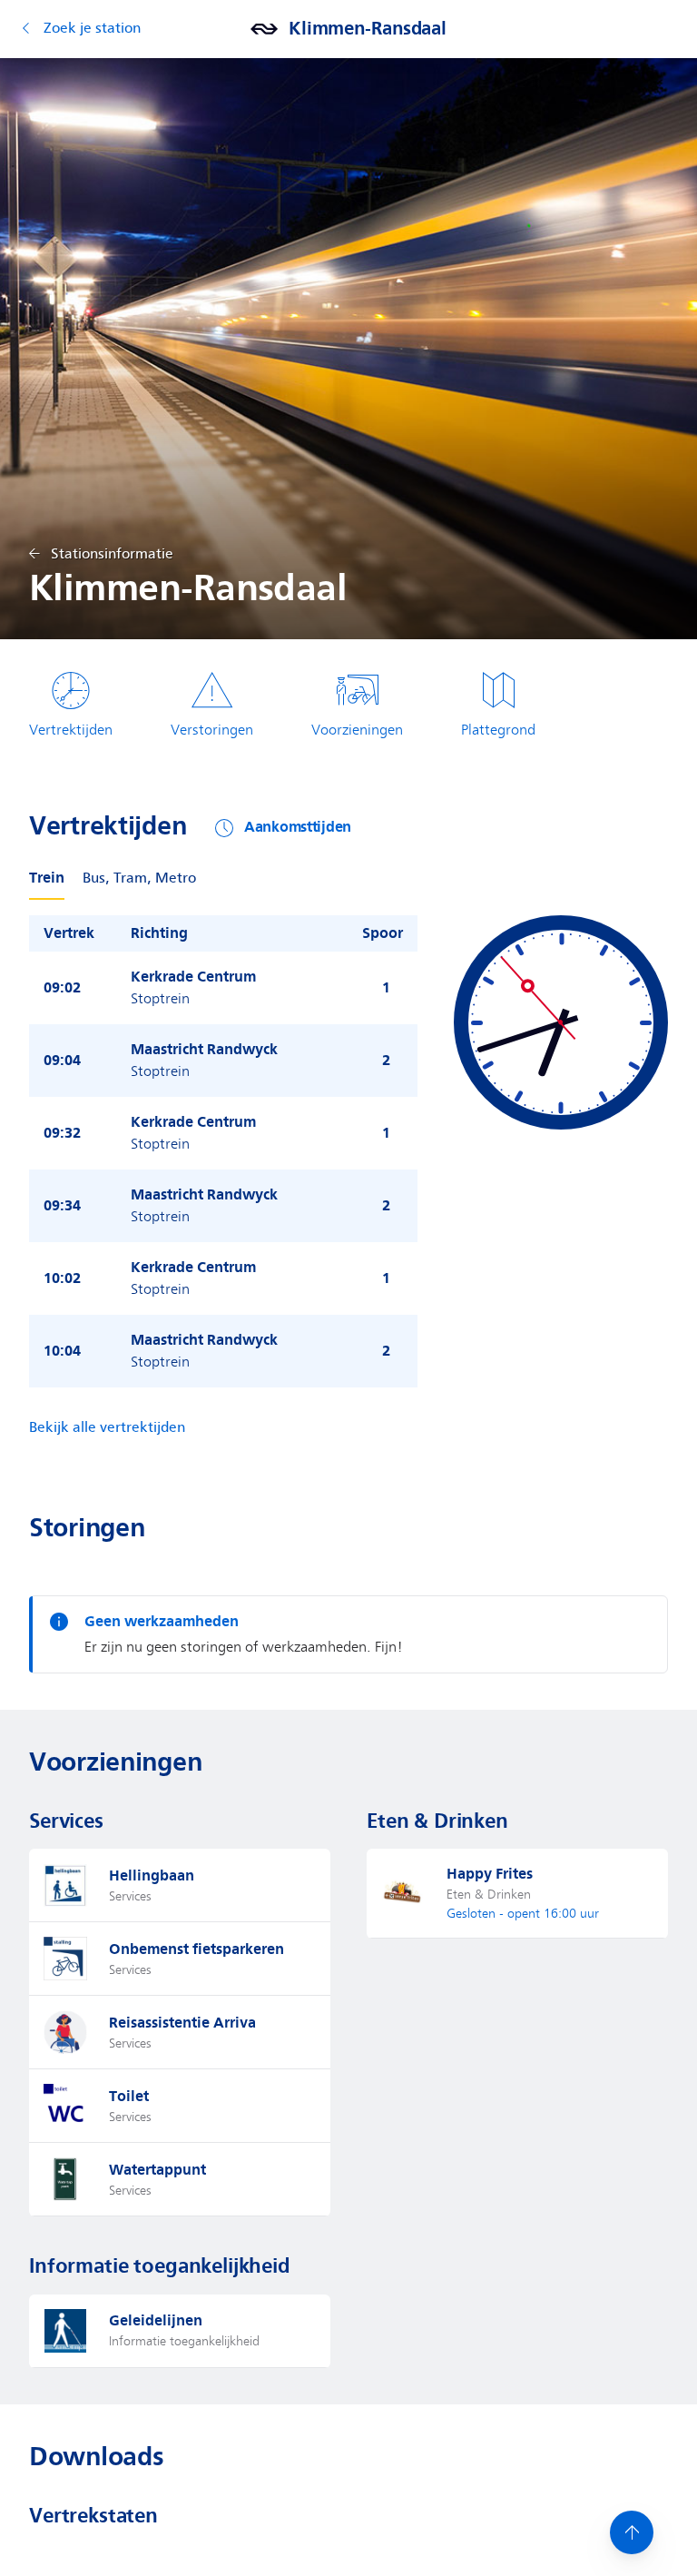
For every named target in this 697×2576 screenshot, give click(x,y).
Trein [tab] (47, 878)
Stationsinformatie (112, 554)
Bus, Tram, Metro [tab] (139, 878)
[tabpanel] (348, 1151)
